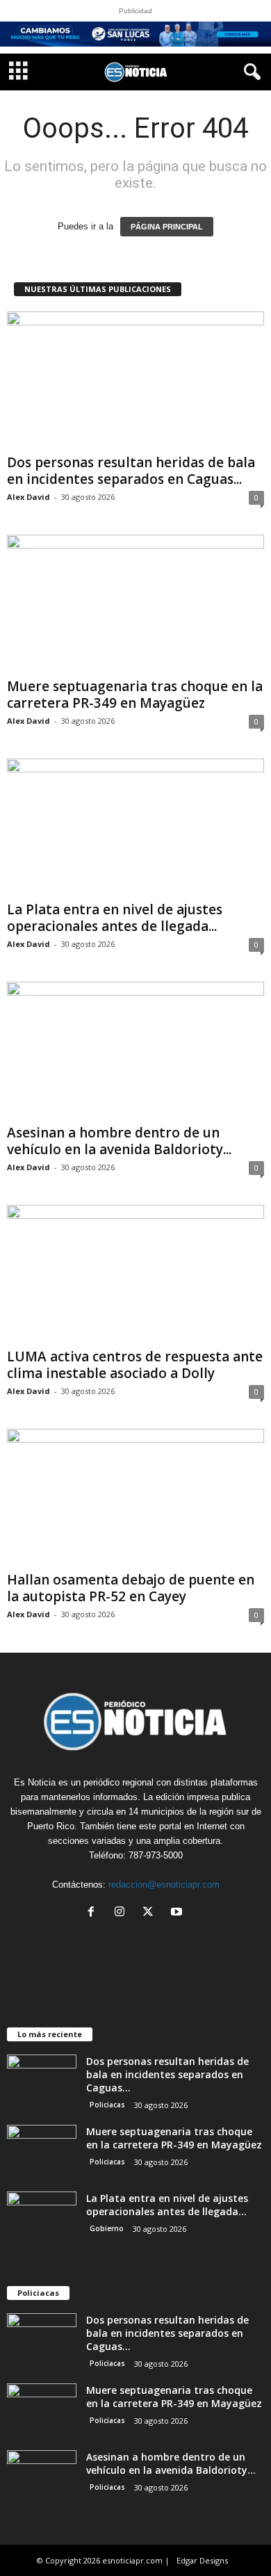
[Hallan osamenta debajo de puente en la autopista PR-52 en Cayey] (135, 1497)
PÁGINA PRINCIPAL (167, 227)
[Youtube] (178, 1913)
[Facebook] (94, 1913)
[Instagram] (123, 1913)
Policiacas (107, 2105)
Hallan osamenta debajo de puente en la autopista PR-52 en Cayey (131, 1588)
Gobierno (107, 2228)
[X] (151, 1913)
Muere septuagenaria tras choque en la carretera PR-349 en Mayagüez (135, 695)
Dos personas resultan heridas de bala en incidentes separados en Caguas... (131, 471)
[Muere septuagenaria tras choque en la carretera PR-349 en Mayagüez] (135, 603)
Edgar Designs (202, 2560)
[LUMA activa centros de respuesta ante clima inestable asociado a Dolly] (135, 1273)
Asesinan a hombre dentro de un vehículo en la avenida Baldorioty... (119, 1141)
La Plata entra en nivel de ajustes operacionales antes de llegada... (115, 918)
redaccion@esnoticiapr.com (164, 1885)
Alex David (28, 497)
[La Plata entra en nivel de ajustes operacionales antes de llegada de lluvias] (135, 827)
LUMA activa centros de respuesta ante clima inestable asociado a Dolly (135, 1365)
